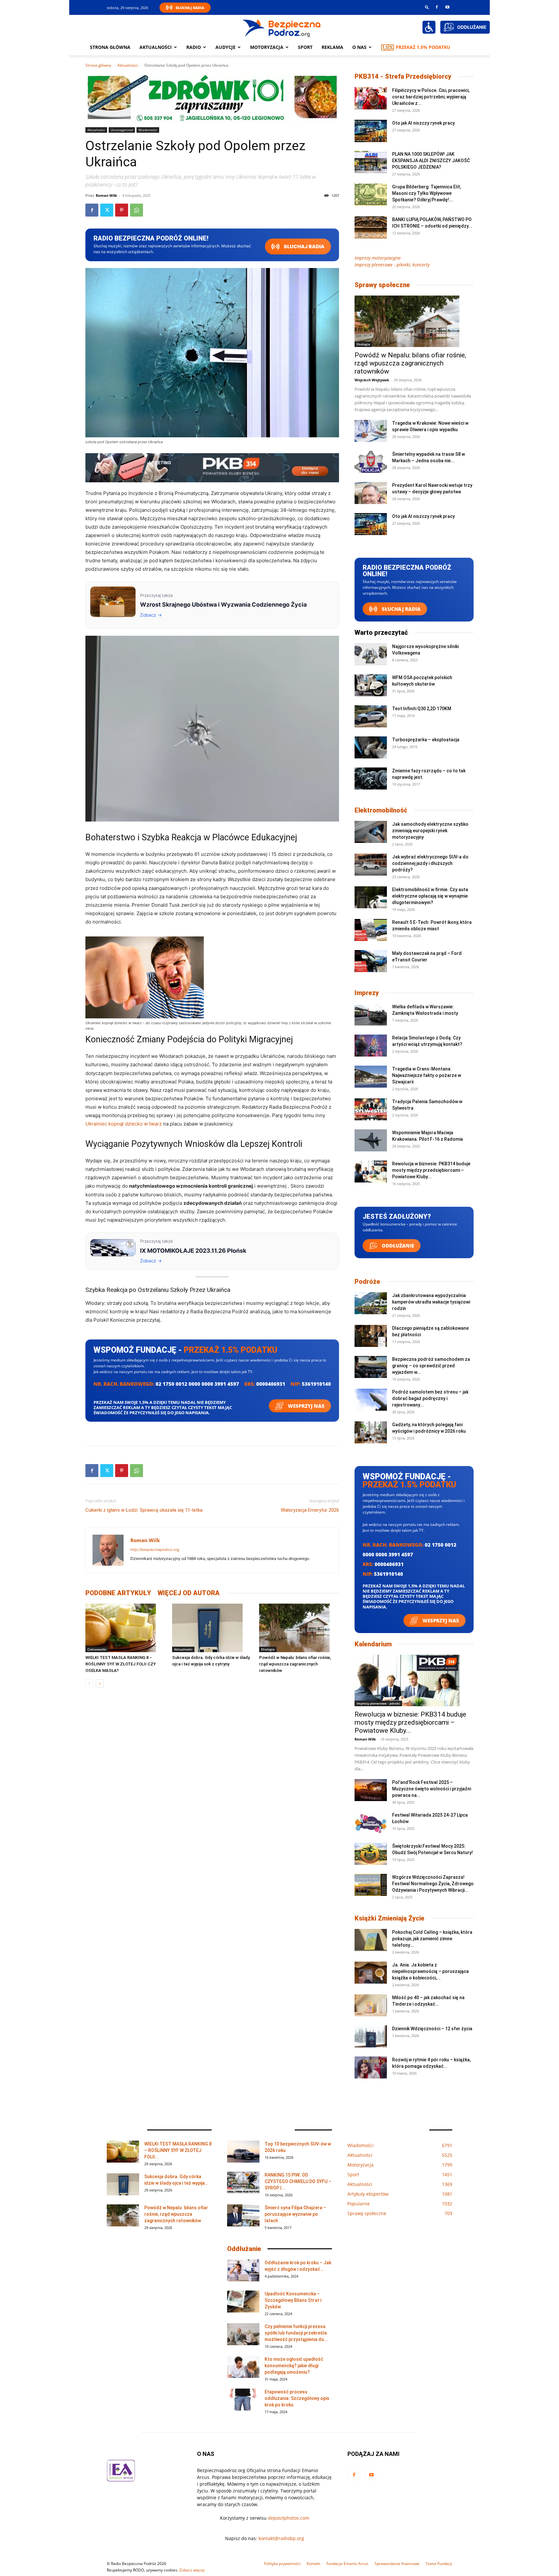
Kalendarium (373, 1644)
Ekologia (268, 1649)
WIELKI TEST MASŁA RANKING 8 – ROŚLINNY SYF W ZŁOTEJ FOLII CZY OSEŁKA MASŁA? (121, 1664)
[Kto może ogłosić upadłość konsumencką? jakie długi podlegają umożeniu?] (243, 2367)
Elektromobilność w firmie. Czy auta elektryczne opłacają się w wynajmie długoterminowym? (430, 896)
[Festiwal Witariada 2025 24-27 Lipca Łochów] (371, 1823)
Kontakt (313, 2564)
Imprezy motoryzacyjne (378, 258)
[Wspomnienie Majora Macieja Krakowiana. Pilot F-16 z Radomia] (371, 1141)
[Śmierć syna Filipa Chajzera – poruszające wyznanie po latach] (243, 2216)
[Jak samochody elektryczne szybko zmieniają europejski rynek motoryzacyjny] (371, 832)
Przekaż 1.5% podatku (423, 47)
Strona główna (110, 47)
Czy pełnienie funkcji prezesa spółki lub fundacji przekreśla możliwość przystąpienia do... (296, 2333)
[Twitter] (107, 210)
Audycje (225, 47)
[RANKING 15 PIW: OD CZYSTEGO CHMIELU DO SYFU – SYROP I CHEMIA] (243, 2183)
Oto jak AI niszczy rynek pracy (423, 123)
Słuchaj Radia (190, 8)
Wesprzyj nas (306, 1406)
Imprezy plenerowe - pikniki (378, 1703)
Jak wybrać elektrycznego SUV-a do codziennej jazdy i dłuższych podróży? (430, 863)
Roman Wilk (106, 195)
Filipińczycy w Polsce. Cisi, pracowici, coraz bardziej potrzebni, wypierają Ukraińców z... (431, 97)
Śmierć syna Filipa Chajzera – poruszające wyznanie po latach (295, 2214)
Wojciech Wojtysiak (372, 380)
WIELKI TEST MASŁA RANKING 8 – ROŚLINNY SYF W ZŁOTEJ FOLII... (178, 2150)
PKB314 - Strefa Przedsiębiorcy (403, 76)
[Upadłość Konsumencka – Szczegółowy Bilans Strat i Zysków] (243, 2302)
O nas (359, 47)
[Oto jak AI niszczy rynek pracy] (371, 131)
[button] (427, 7)
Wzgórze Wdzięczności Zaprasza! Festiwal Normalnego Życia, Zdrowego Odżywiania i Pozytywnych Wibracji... (433, 1884)
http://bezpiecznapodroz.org (155, 1550)
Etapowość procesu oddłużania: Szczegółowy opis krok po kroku (297, 2398)
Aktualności (156, 47)
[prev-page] (89, 1683)
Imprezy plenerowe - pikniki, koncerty (392, 265)
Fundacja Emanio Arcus (347, 2564)
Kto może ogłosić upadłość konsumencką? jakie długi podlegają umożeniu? (294, 2366)
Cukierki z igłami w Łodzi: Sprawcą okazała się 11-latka (144, 1510)
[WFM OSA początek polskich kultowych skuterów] (371, 685)
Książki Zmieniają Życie (389, 1918)
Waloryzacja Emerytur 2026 (310, 1510)
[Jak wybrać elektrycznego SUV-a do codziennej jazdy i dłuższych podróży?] (371, 865)
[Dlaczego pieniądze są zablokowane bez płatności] (371, 1336)
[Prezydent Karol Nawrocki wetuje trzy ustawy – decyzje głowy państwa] (371, 493)
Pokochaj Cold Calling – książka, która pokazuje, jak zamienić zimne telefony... (432, 1939)
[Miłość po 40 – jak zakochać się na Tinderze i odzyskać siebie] (371, 2005)
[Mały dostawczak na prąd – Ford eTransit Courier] (371, 961)
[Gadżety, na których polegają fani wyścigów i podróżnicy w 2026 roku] (371, 1433)
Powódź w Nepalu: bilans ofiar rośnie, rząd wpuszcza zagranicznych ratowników (295, 1664)
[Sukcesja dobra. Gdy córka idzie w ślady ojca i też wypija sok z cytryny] (212, 1628)
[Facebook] (437, 7)
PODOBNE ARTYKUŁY (118, 1593)
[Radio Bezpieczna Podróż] (282, 28)
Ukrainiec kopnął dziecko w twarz (124, 1124)
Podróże (367, 1282)
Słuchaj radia (304, 246)
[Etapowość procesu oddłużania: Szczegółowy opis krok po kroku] (243, 2400)
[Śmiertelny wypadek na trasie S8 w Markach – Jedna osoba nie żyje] (371, 462)
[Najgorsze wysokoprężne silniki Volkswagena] (371, 654)
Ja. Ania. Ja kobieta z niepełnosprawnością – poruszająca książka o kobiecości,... (430, 1971)
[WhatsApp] (137, 210)
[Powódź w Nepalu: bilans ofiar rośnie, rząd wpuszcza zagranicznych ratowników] (299, 1628)
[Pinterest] (122, 210)
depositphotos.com (289, 2518)
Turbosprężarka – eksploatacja (426, 740)
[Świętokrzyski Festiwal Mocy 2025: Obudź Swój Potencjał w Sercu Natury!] (371, 1854)
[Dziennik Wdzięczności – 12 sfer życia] (371, 2037)
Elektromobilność (381, 810)
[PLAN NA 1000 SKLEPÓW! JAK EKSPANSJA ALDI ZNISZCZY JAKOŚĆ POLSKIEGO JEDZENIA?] (371, 162)
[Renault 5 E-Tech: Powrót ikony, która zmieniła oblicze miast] (371, 930)
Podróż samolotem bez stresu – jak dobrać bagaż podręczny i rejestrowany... (430, 1398)
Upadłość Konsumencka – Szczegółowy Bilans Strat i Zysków (293, 2300)
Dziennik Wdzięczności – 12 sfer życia (432, 2029)
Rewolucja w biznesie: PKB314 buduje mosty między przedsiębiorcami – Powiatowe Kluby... (431, 1170)
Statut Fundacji (439, 2564)
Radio (194, 47)
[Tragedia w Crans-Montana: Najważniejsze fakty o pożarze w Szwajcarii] (371, 1077)
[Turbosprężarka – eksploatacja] (371, 748)
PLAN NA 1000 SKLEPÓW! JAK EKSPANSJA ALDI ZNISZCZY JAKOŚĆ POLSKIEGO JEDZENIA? (431, 161)
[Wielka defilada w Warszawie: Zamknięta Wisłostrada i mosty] (371, 1015)
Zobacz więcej (192, 2570)
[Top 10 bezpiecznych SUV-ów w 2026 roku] (243, 2152)
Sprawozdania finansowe (397, 2564)
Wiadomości (148, 130)
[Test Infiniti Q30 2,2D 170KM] (371, 717)
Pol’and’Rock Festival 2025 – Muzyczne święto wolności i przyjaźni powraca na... (432, 1789)
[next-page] (100, 1683)
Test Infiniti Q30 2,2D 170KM (422, 709)
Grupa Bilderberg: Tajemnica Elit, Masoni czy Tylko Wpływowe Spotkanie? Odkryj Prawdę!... (427, 193)
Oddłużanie (397, 1246)
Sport (305, 47)
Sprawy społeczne (382, 285)
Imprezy (367, 993)
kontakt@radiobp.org (281, 2538)
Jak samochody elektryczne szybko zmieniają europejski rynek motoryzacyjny (430, 831)
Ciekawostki (97, 1649)
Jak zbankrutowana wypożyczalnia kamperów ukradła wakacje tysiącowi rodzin (431, 1302)
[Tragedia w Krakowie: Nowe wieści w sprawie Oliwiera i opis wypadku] (371, 431)
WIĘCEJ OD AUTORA (189, 1593)
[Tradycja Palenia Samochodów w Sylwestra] (371, 1109)
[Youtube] (447, 7)
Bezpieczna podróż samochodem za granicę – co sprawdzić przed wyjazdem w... (431, 1366)
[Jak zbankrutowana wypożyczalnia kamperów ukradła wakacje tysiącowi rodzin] (371, 1303)
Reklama (332, 47)
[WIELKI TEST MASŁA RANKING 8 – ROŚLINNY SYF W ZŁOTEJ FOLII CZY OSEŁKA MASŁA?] (125, 1628)
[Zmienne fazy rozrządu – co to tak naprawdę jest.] (371, 779)
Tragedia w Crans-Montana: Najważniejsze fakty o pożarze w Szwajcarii (427, 1075)
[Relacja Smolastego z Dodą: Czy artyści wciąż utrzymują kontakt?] (371, 1046)
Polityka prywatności (282, 2564)
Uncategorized (122, 130)
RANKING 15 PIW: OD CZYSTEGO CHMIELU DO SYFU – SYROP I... (298, 2181)
